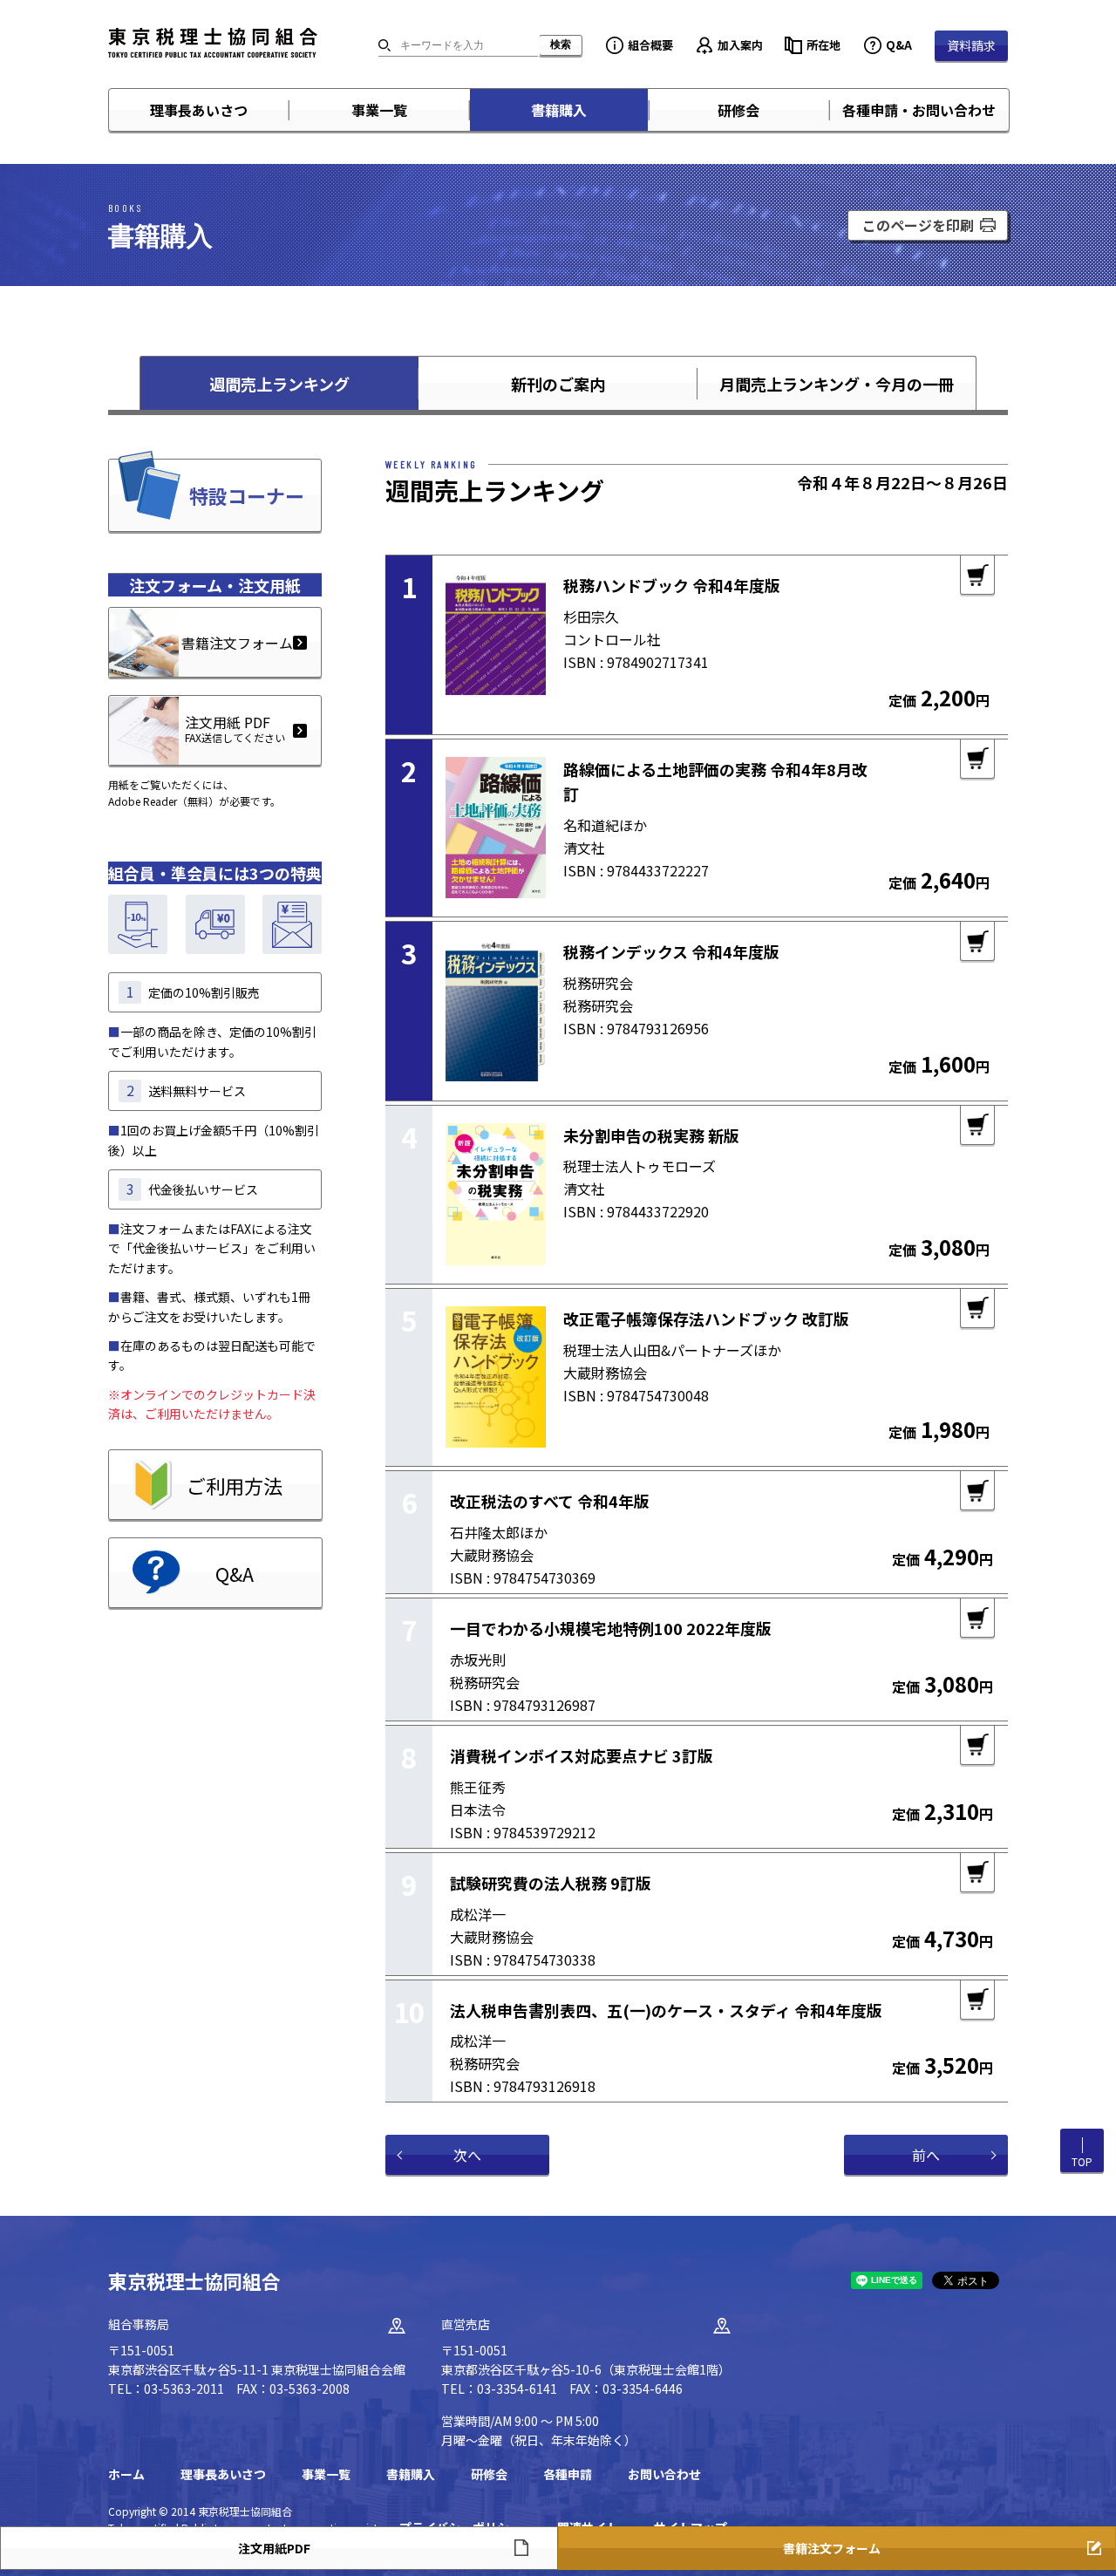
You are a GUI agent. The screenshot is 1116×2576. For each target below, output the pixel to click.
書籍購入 (559, 110)
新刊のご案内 (558, 384)
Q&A (899, 45)
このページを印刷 (918, 225)
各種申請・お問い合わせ (919, 110)
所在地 (823, 45)
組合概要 (650, 45)
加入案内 (740, 45)
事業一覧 (379, 110)
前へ (926, 2155)
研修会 (738, 110)
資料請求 (971, 45)
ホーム (126, 2474)
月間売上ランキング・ (837, 384)
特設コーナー (247, 495)
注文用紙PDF (274, 2548)
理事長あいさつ (199, 110)
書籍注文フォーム (237, 643)
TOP (1082, 2161)
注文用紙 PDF (235, 728)
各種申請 (568, 2474)
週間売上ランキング (279, 384)
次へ (467, 2155)
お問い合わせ (664, 2474)
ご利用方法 (235, 1485)
